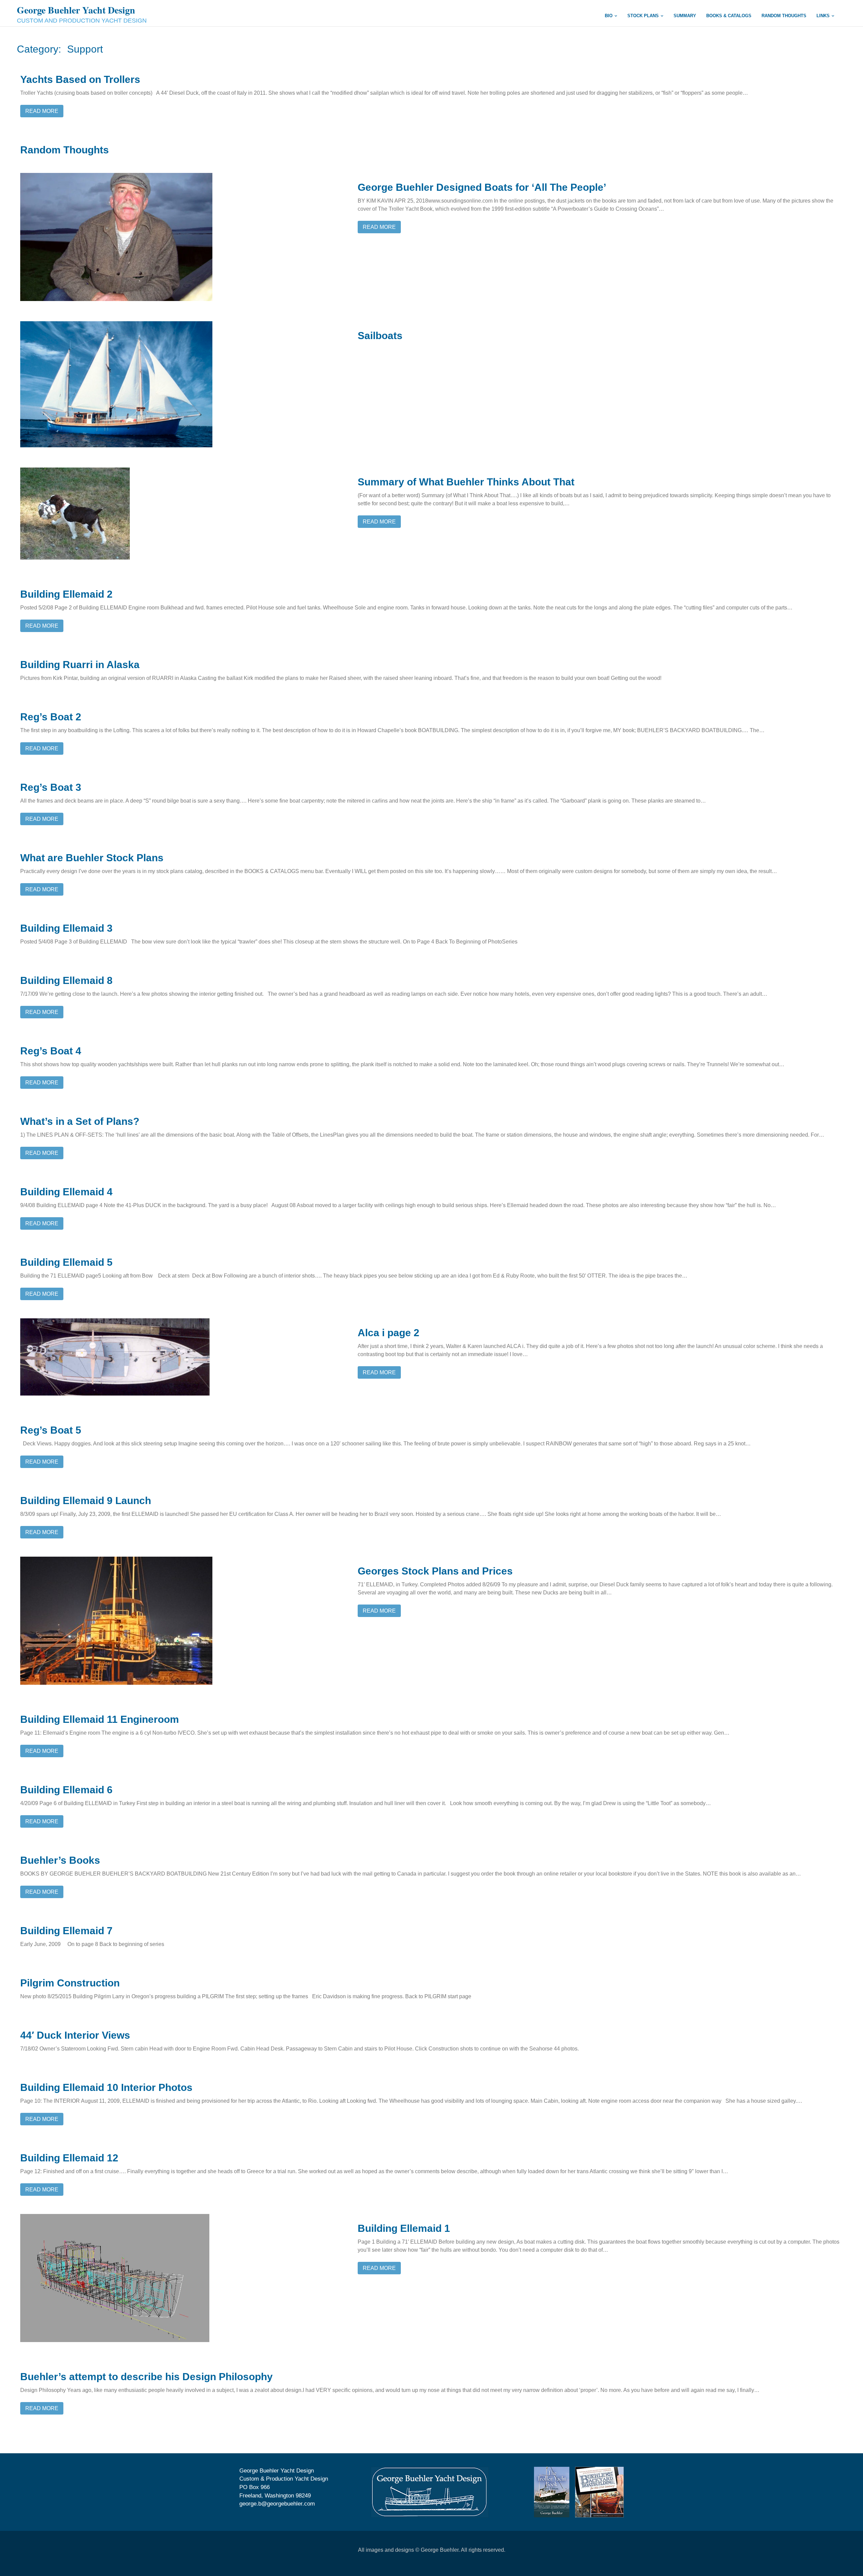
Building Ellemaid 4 (66, 1192)
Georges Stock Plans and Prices (435, 1571)
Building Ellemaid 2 (66, 594)
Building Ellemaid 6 (66, 1790)
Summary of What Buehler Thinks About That (466, 482)
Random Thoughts (65, 150)
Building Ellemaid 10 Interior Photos (106, 2087)
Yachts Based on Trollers (80, 79)
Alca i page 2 (389, 1333)
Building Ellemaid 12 (69, 2158)
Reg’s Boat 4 (51, 1051)
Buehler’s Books (60, 1860)
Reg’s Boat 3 (51, 787)
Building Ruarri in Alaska (80, 665)
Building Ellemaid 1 (404, 2228)
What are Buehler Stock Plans (92, 858)
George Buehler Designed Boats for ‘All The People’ (482, 187)
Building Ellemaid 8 (66, 980)
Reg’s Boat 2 (51, 717)
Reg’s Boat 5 (51, 1430)
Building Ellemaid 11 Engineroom (100, 1719)
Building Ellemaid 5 (66, 1262)
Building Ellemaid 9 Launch (86, 1501)
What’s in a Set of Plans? (80, 1121)
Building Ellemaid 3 (66, 928)
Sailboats (380, 336)
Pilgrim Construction (70, 1983)
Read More (42, 111)
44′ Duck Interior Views (75, 2035)
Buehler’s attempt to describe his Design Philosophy (146, 2377)
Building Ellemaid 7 (66, 1931)
